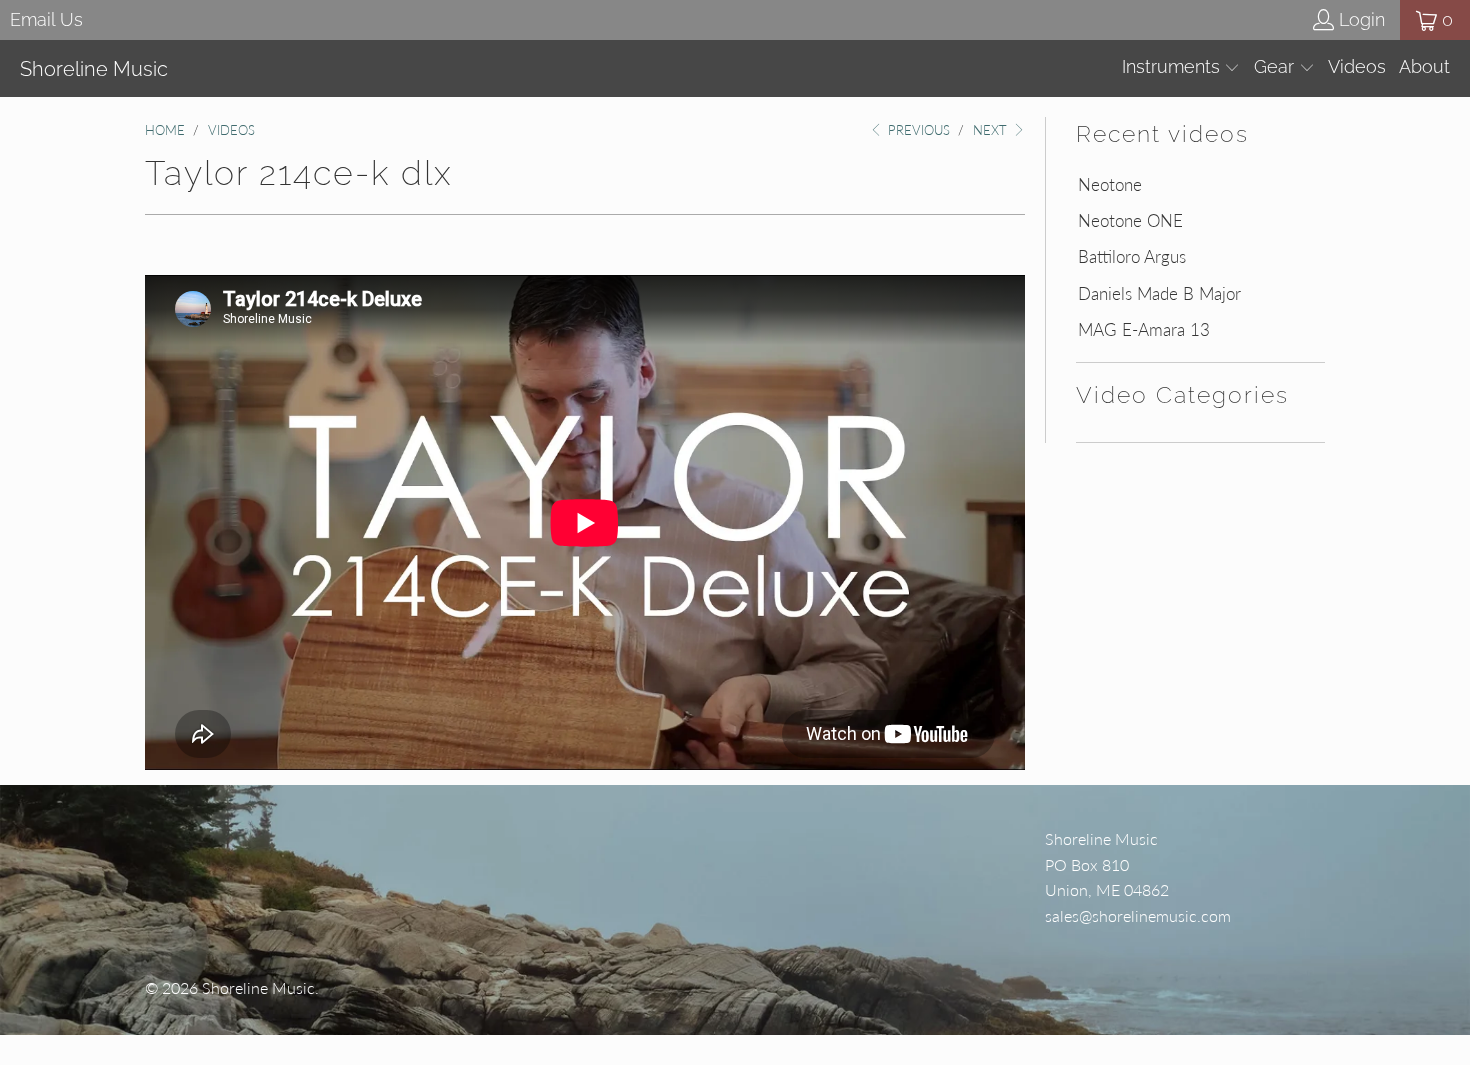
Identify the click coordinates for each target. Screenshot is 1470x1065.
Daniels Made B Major (1159, 294)
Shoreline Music (258, 987)
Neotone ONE (1130, 221)
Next (992, 130)
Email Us (46, 19)
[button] (1181, 68)
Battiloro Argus (1132, 257)
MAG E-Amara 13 (1144, 330)
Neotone (1110, 185)
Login (1362, 19)
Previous (917, 130)
